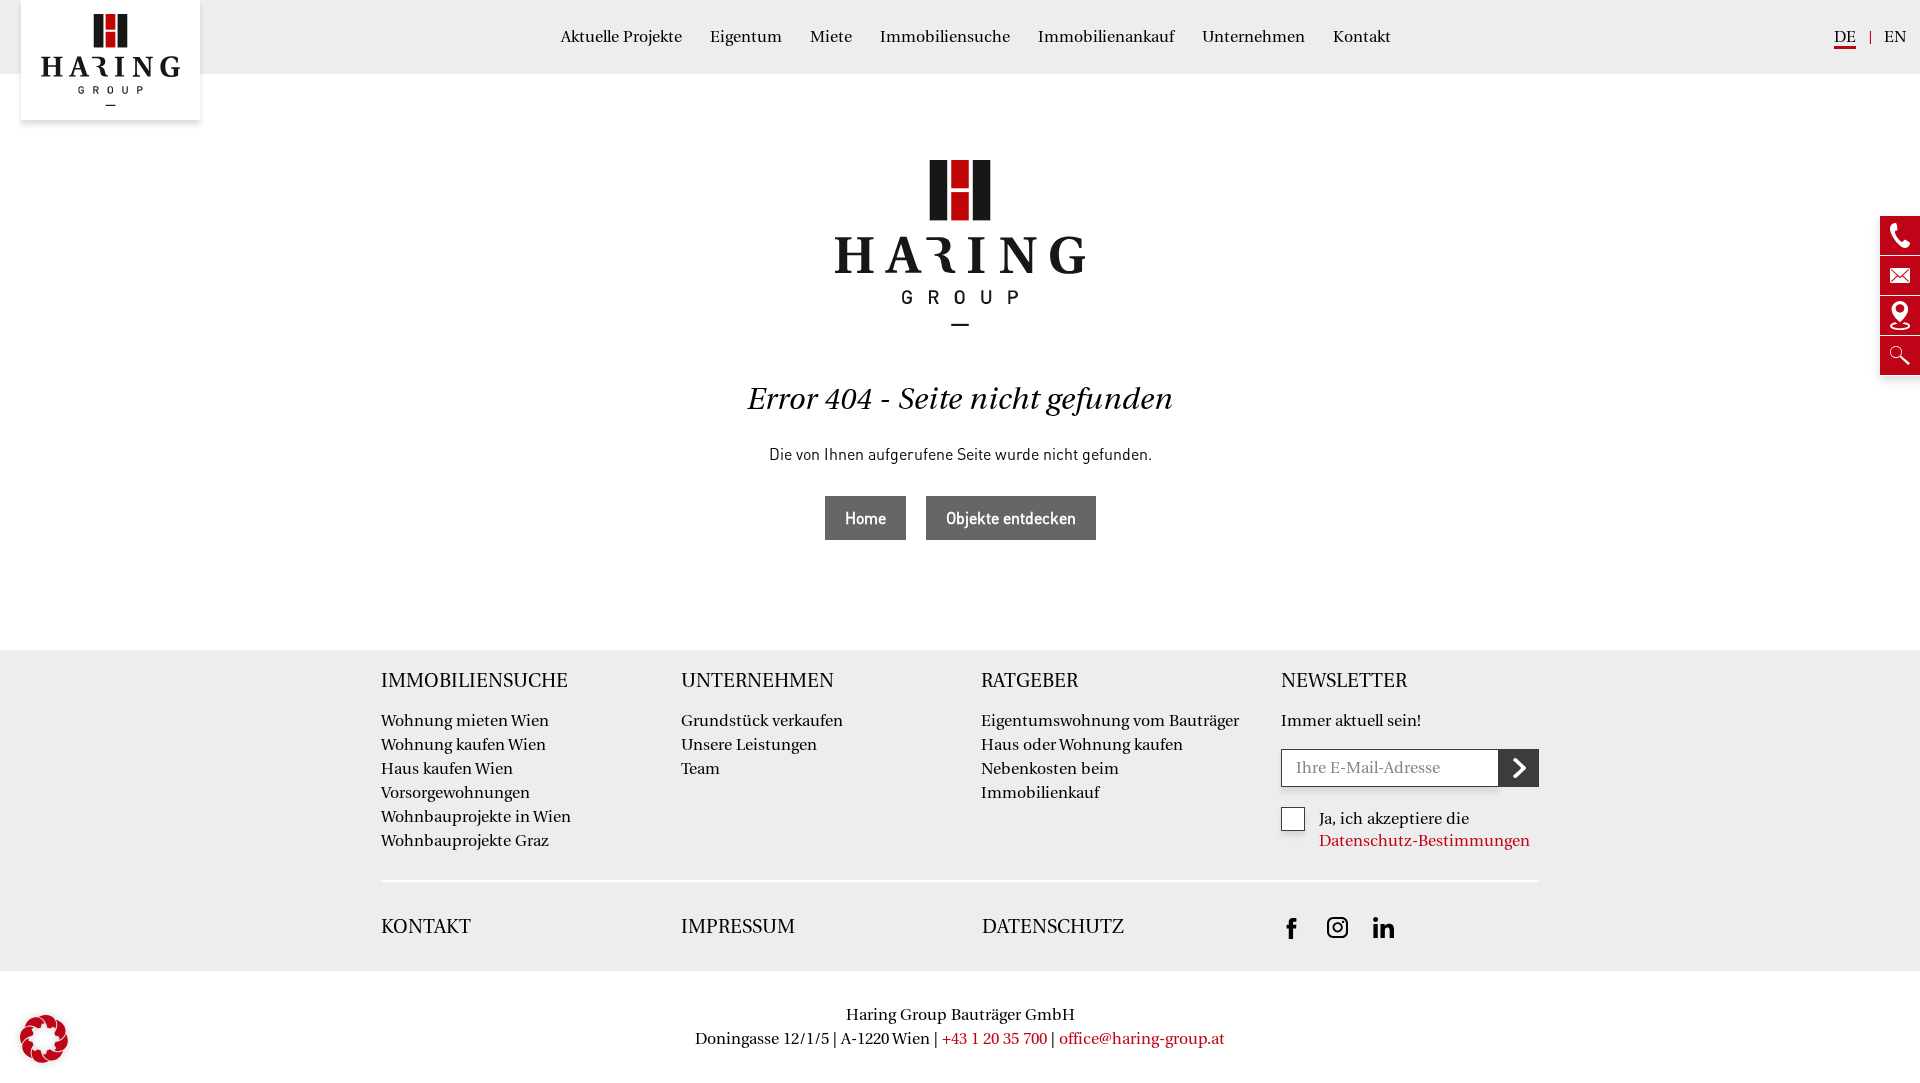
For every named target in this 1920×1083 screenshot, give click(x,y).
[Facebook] (1291, 927)
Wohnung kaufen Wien (463, 745)
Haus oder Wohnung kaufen (1082, 745)
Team (700, 769)
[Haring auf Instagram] (1337, 926)
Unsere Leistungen (749, 745)
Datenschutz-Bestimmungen (1424, 841)
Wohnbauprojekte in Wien (476, 817)
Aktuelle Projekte (621, 37)
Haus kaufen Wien (447, 769)
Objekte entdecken (1011, 517)
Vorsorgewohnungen (455, 793)
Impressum (738, 927)
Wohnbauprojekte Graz (465, 841)
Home (865, 517)
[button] (44, 1039)
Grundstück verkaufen (762, 721)
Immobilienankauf (1106, 37)
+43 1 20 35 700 (994, 1039)
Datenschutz (1053, 927)
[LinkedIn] (1383, 926)
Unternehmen (1253, 37)
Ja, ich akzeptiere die (1394, 819)
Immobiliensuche (945, 37)
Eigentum (746, 37)
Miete (831, 37)
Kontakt (1362, 37)
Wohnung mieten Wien (465, 721)
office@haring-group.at (1142, 1039)
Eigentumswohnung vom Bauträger (1110, 721)
